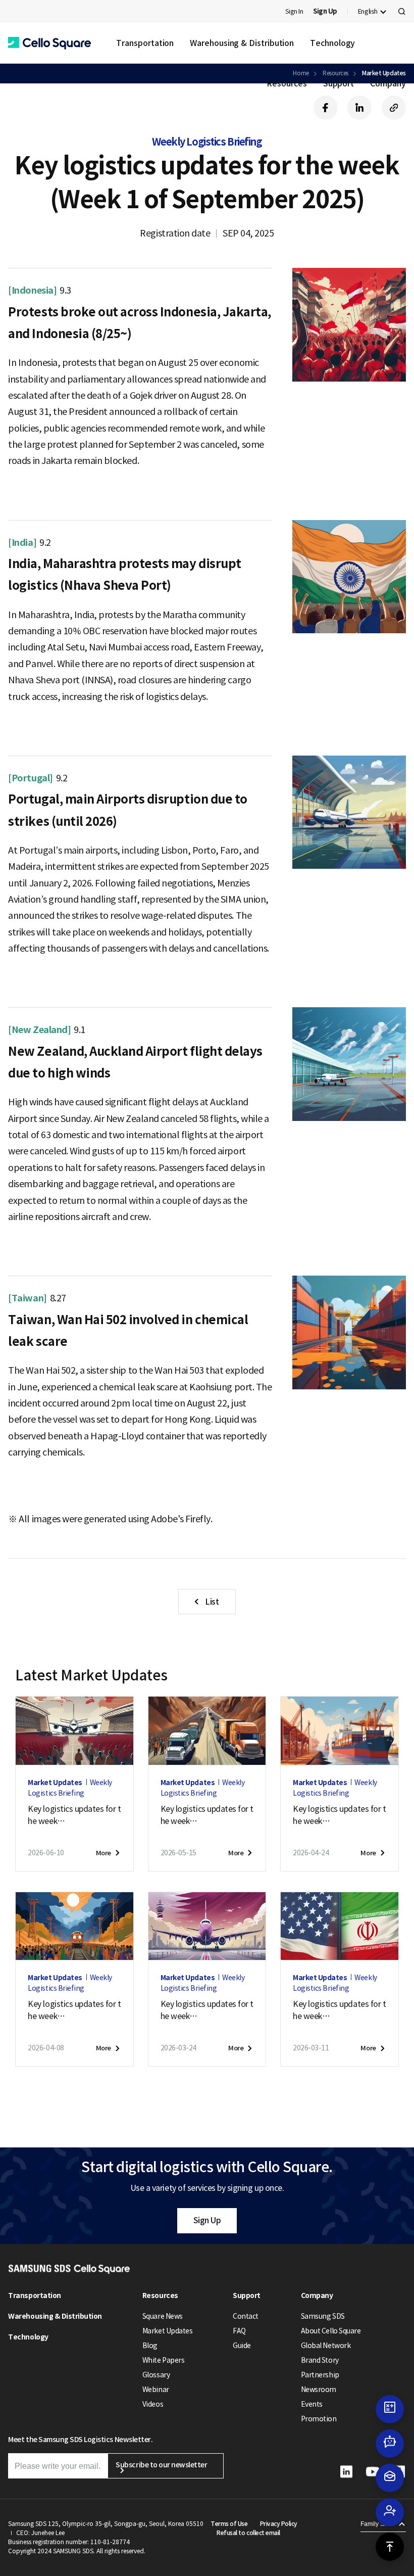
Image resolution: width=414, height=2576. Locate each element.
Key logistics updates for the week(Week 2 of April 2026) (74, 2010)
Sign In (294, 11)
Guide (242, 2346)
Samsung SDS (323, 2316)
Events (312, 2404)
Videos (153, 2404)
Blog (150, 2346)
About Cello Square (331, 2331)
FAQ (239, 2331)
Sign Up (207, 2220)
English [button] (368, 11)
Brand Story (320, 2360)
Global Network (326, 2346)
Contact (246, 2316)
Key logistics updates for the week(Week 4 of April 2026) (339, 1815)
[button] (49, 43)
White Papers (163, 2360)
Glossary (156, 2375)
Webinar (156, 2390)
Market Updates (167, 2331)
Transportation (145, 43)
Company (388, 83)
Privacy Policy (279, 2524)
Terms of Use (229, 2524)
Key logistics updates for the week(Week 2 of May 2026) (207, 1815)
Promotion (319, 2419)
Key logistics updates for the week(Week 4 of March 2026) (207, 2010)
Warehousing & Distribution (242, 43)
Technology (332, 43)
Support (339, 83)
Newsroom (319, 2390)
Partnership (320, 2375)
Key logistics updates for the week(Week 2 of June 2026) (74, 1815)
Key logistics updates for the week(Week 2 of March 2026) (339, 2010)
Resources (287, 83)
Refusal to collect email (248, 2533)
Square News (163, 2316)
